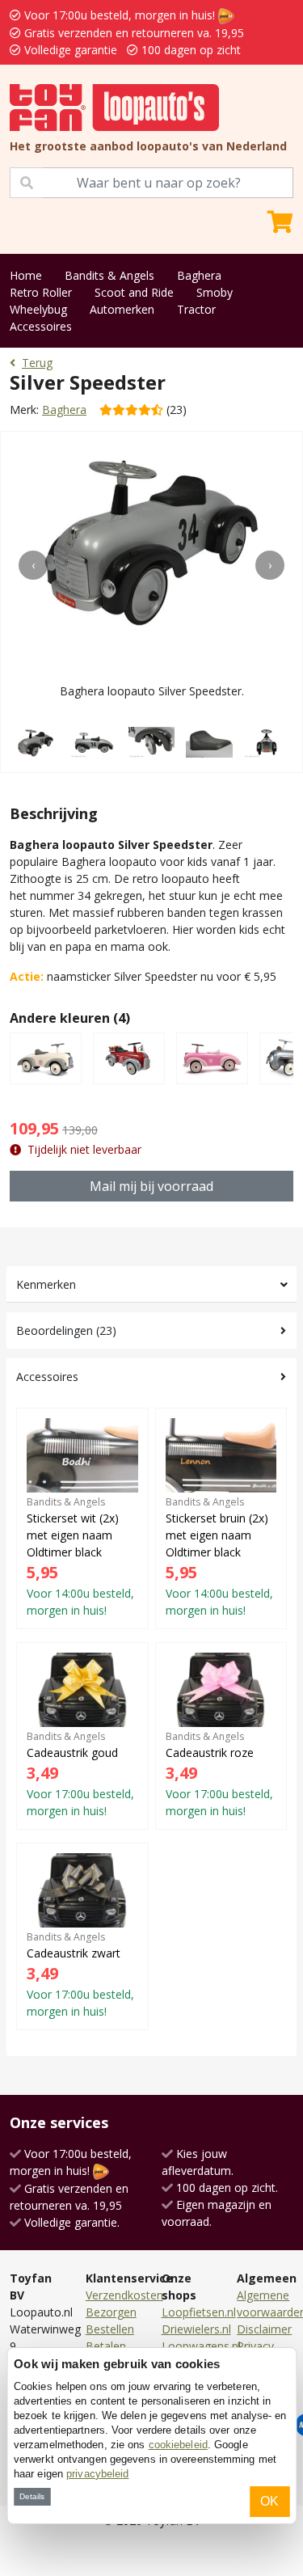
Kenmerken (46, 1284)
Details (32, 2496)
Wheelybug (38, 309)
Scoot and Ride (134, 292)
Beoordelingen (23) (66, 1330)
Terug (37, 363)
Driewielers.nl (196, 2329)
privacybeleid (97, 2474)
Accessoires (41, 326)
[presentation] (33, 565)
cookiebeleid (178, 2445)
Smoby (215, 292)
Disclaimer (264, 2329)
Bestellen (110, 2329)
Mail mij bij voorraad (151, 1186)
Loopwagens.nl (201, 2346)
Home (26, 275)
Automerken (122, 309)
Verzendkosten (124, 2295)
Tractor (196, 309)
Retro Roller (41, 292)
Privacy (255, 2346)
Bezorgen (111, 2312)
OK (269, 2501)
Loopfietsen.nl (199, 2312)
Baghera (199, 275)
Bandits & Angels (109, 275)
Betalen (106, 2346)
